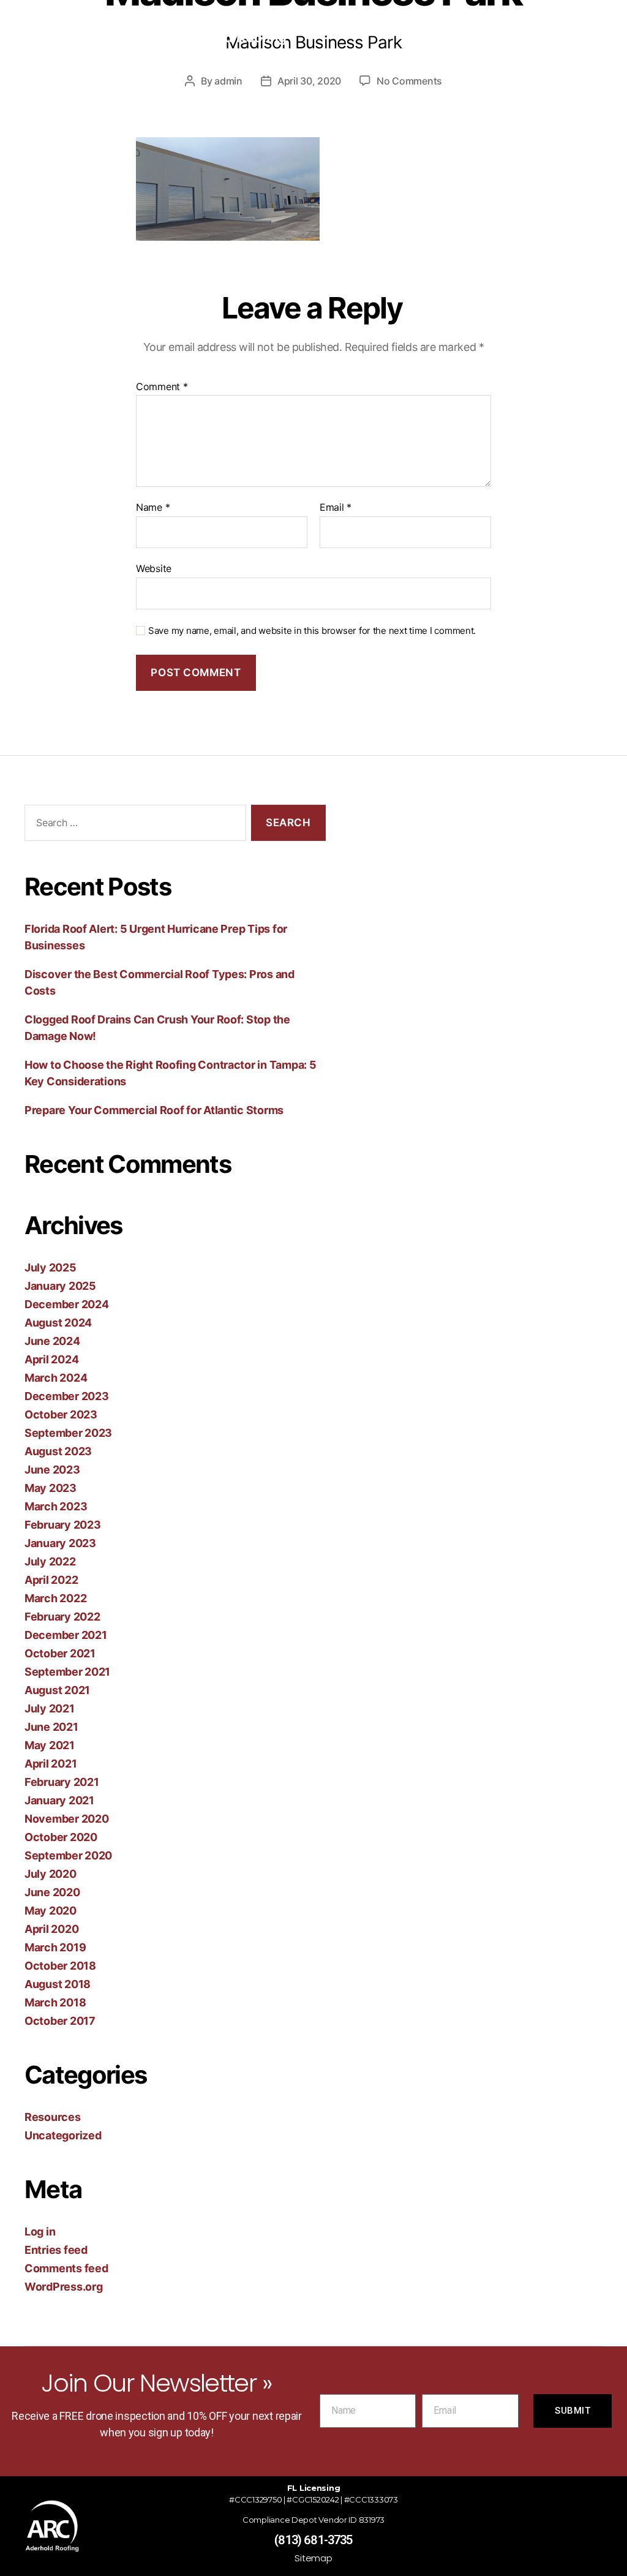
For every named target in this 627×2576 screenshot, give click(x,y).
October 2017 (60, 2021)
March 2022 (55, 1598)
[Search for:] (133, 825)
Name (153, 508)
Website (154, 568)
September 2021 (67, 1672)
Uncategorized (63, 2135)
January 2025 (60, 1286)
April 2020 (51, 1929)
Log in (40, 2231)
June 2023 (52, 1470)
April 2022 (51, 1580)
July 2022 (50, 1561)
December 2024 (67, 1304)
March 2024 (56, 1378)
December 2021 (66, 1635)
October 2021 (60, 1653)
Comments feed (66, 2268)
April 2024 (51, 1359)
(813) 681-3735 (313, 2540)
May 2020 (51, 1911)
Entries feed (56, 2250)
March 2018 (55, 2002)
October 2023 (61, 1414)
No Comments (409, 81)
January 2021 (59, 1800)
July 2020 (51, 1874)
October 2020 (61, 1837)
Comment (162, 387)
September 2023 (68, 1433)
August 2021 (57, 1690)
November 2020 (67, 1819)
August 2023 (58, 1451)
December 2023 (67, 1396)
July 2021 (50, 1708)
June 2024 (52, 1341)
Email (336, 508)
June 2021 (51, 1727)
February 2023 (63, 1525)
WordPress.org (64, 2287)
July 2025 (51, 1267)
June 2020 (52, 1892)
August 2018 (58, 1984)
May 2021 (50, 1745)
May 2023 (51, 1488)
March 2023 (56, 1506)
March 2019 (55, 1947)
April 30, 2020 (309, 81)
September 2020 (68, 1855)
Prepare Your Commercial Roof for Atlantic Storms (154, 1110)
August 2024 (58, 1323)
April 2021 (51, 1764)
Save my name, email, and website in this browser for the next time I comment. (312, 631)
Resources (53, 2117)
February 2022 (62, 1617)
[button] (455, 34)
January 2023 (60, 1543)
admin (228, 81)
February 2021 (62, 1782)
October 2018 (60, 1966)
